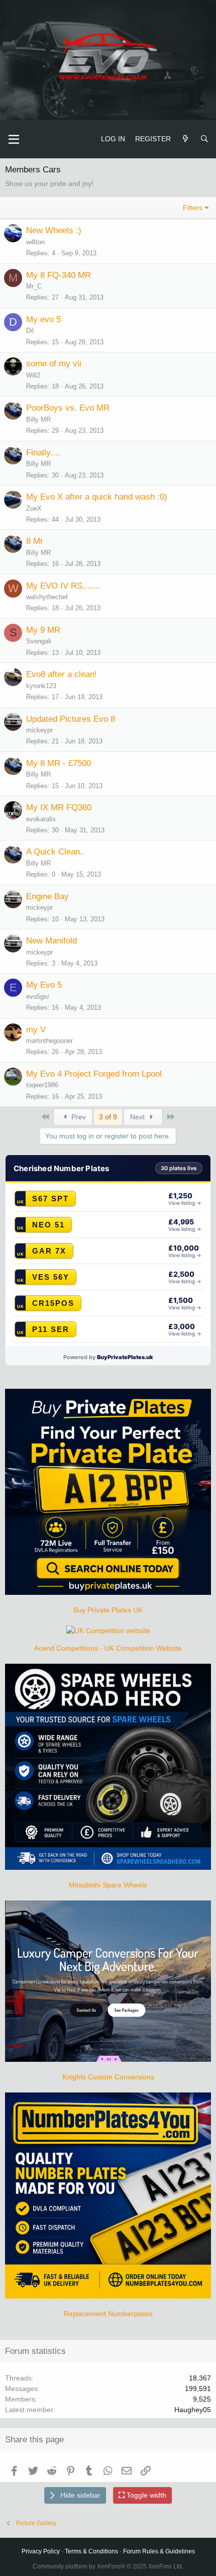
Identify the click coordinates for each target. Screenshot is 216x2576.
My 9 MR (43, 630)
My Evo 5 (44, 985)
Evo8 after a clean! (62, 674)
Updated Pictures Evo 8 (71, 719)
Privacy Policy (41, 2551)
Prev (78, 1117)
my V (36, 1030)
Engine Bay (47, 896)
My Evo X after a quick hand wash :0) (97, 497)
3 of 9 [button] (108, 1117)
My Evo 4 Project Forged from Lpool (94, 1074)
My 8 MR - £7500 (59, 763)
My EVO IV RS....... (63, 586)
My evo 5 (43, 319)
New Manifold (51, 941)
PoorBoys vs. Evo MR (68, 408)
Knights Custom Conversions (108, 2077)
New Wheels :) (54, 230)
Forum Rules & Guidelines (159, 2551)
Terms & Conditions (91, 2551)
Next (138, 1117)
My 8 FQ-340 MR (59, 275)
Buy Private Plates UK (108, 1610)
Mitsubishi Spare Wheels (108, 1885)
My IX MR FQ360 (59, 807)
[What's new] (185, 139)
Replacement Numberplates (108, 2314)
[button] (14, 139)
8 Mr (35, 541)
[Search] (204, 139)
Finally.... (43, 453)
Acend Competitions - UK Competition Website (108, 1648)
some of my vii (54, 364)
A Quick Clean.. (56, 852)
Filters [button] (193, 208)
